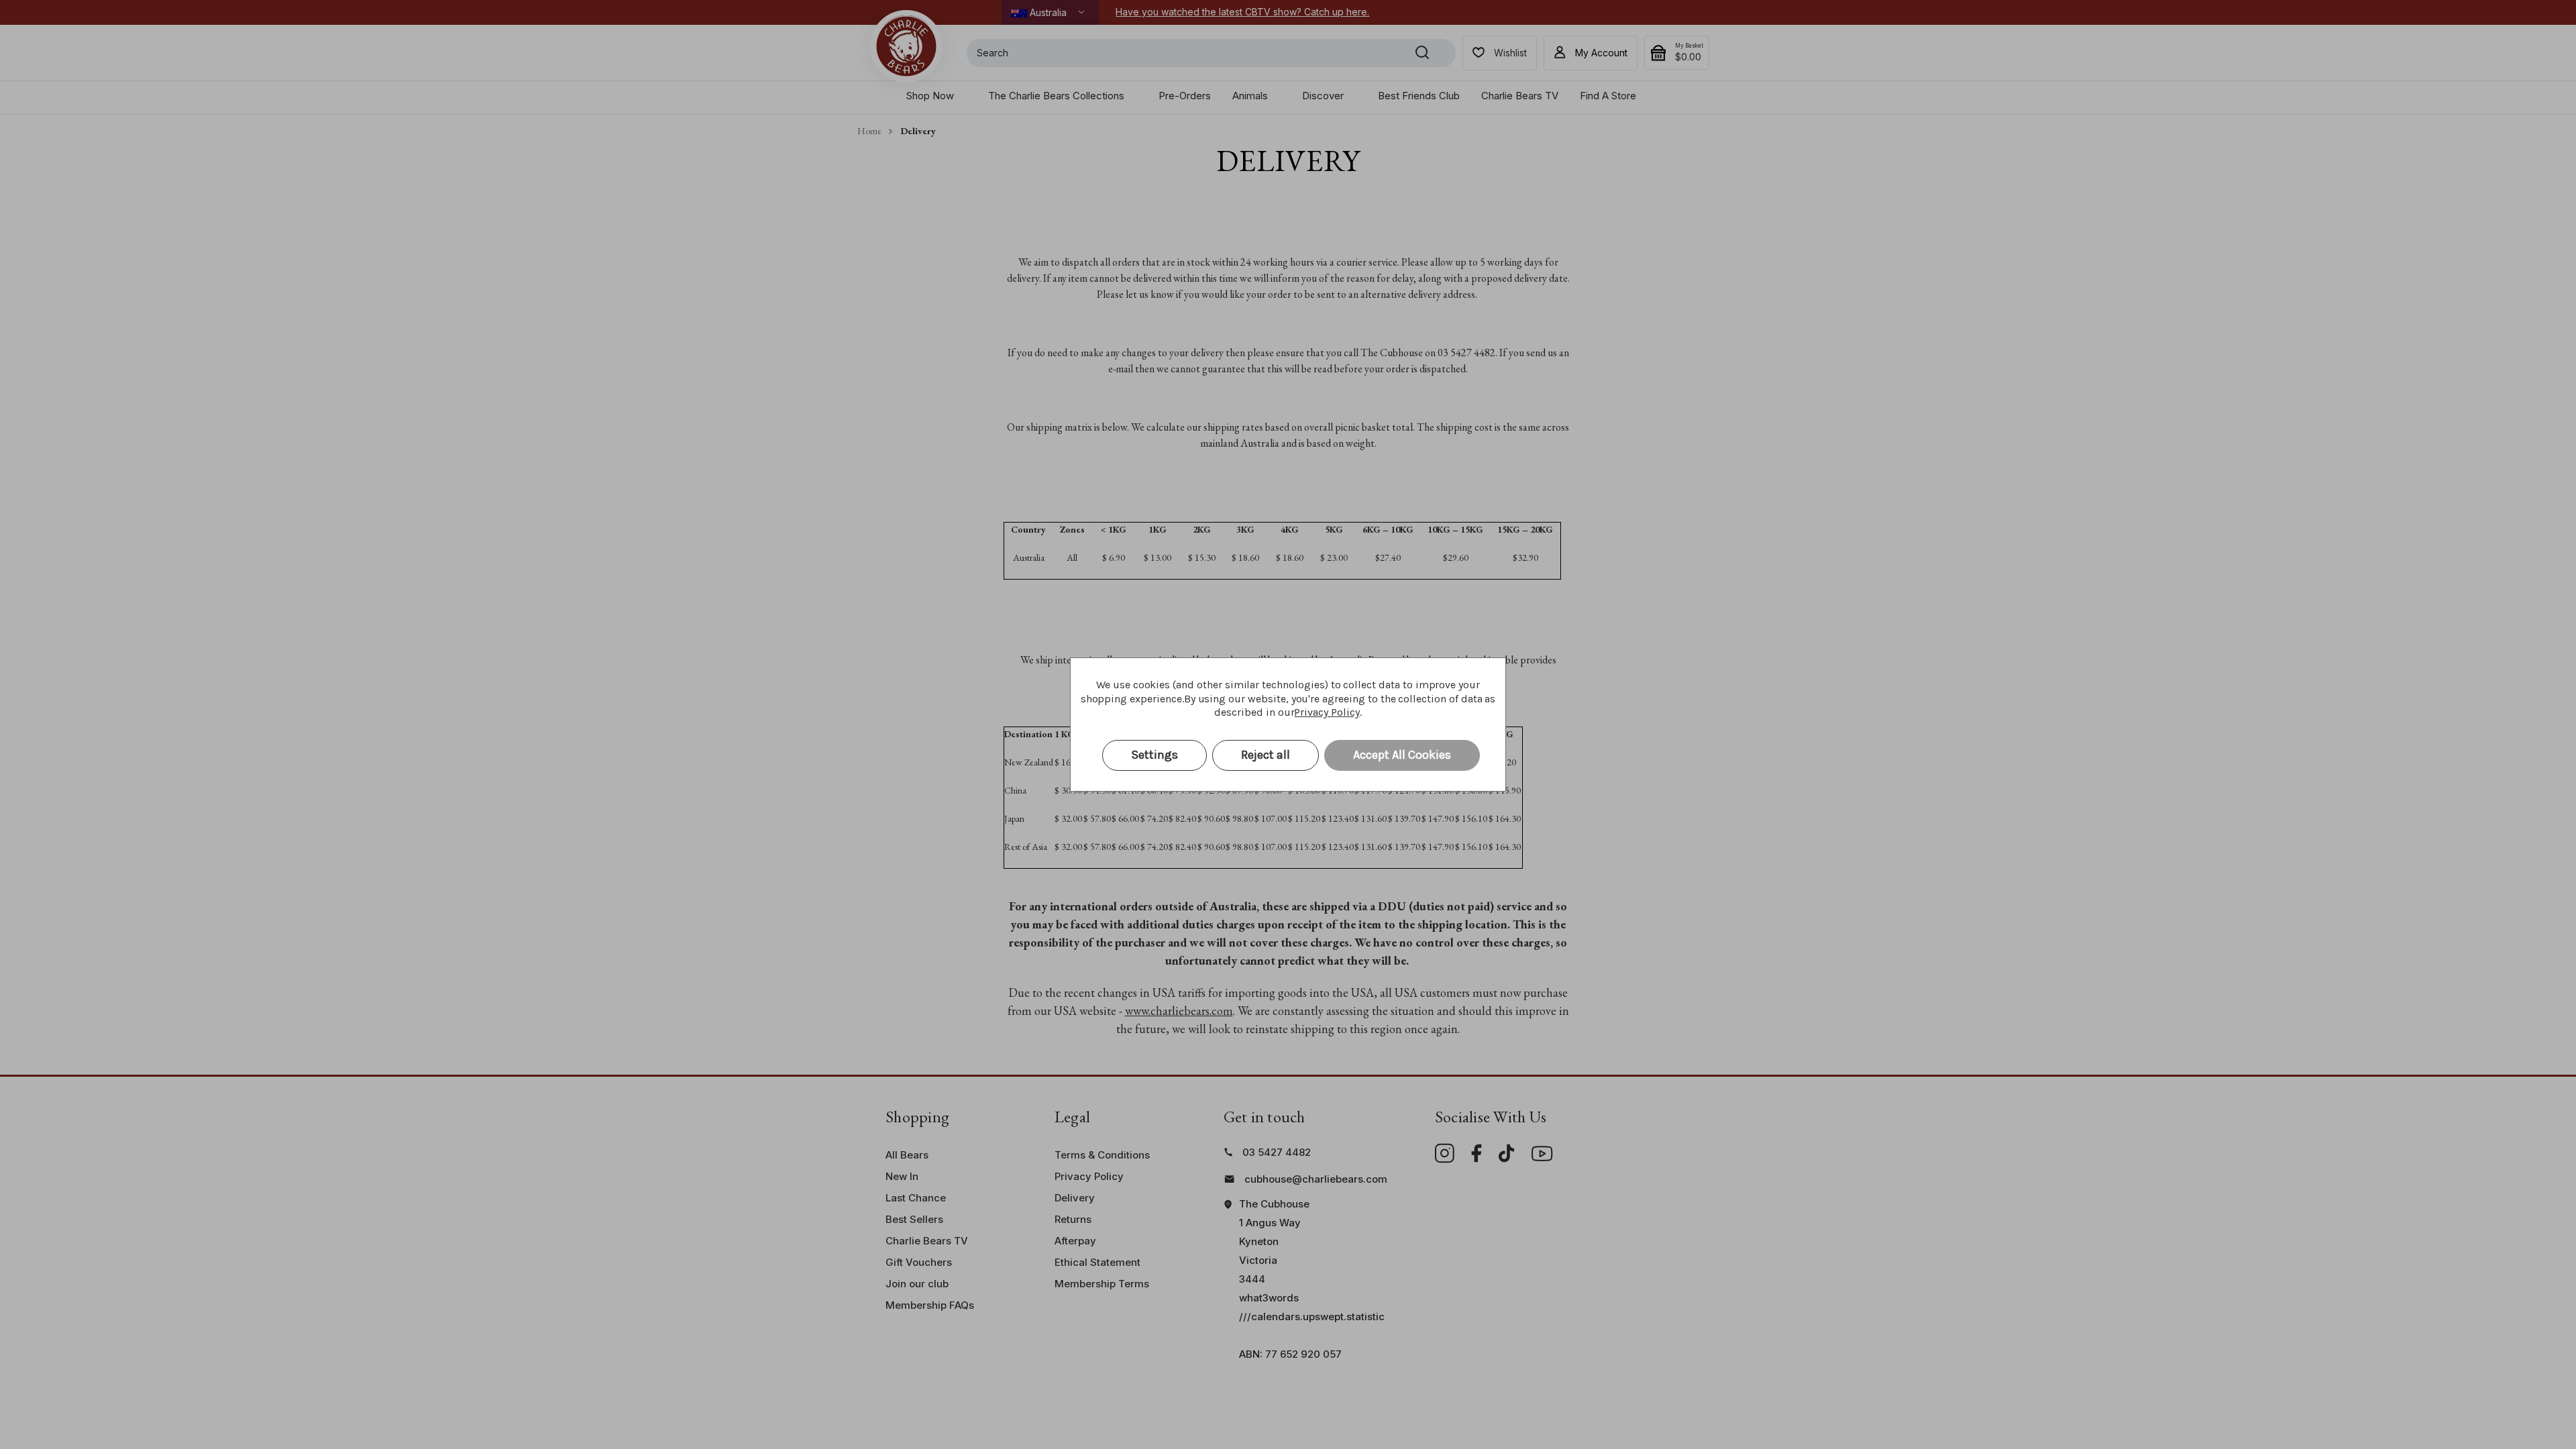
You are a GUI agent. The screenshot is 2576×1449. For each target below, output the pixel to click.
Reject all (1266, 755)
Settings (1155, 755)
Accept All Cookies (1402, 755)
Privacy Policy (1327, 712)
